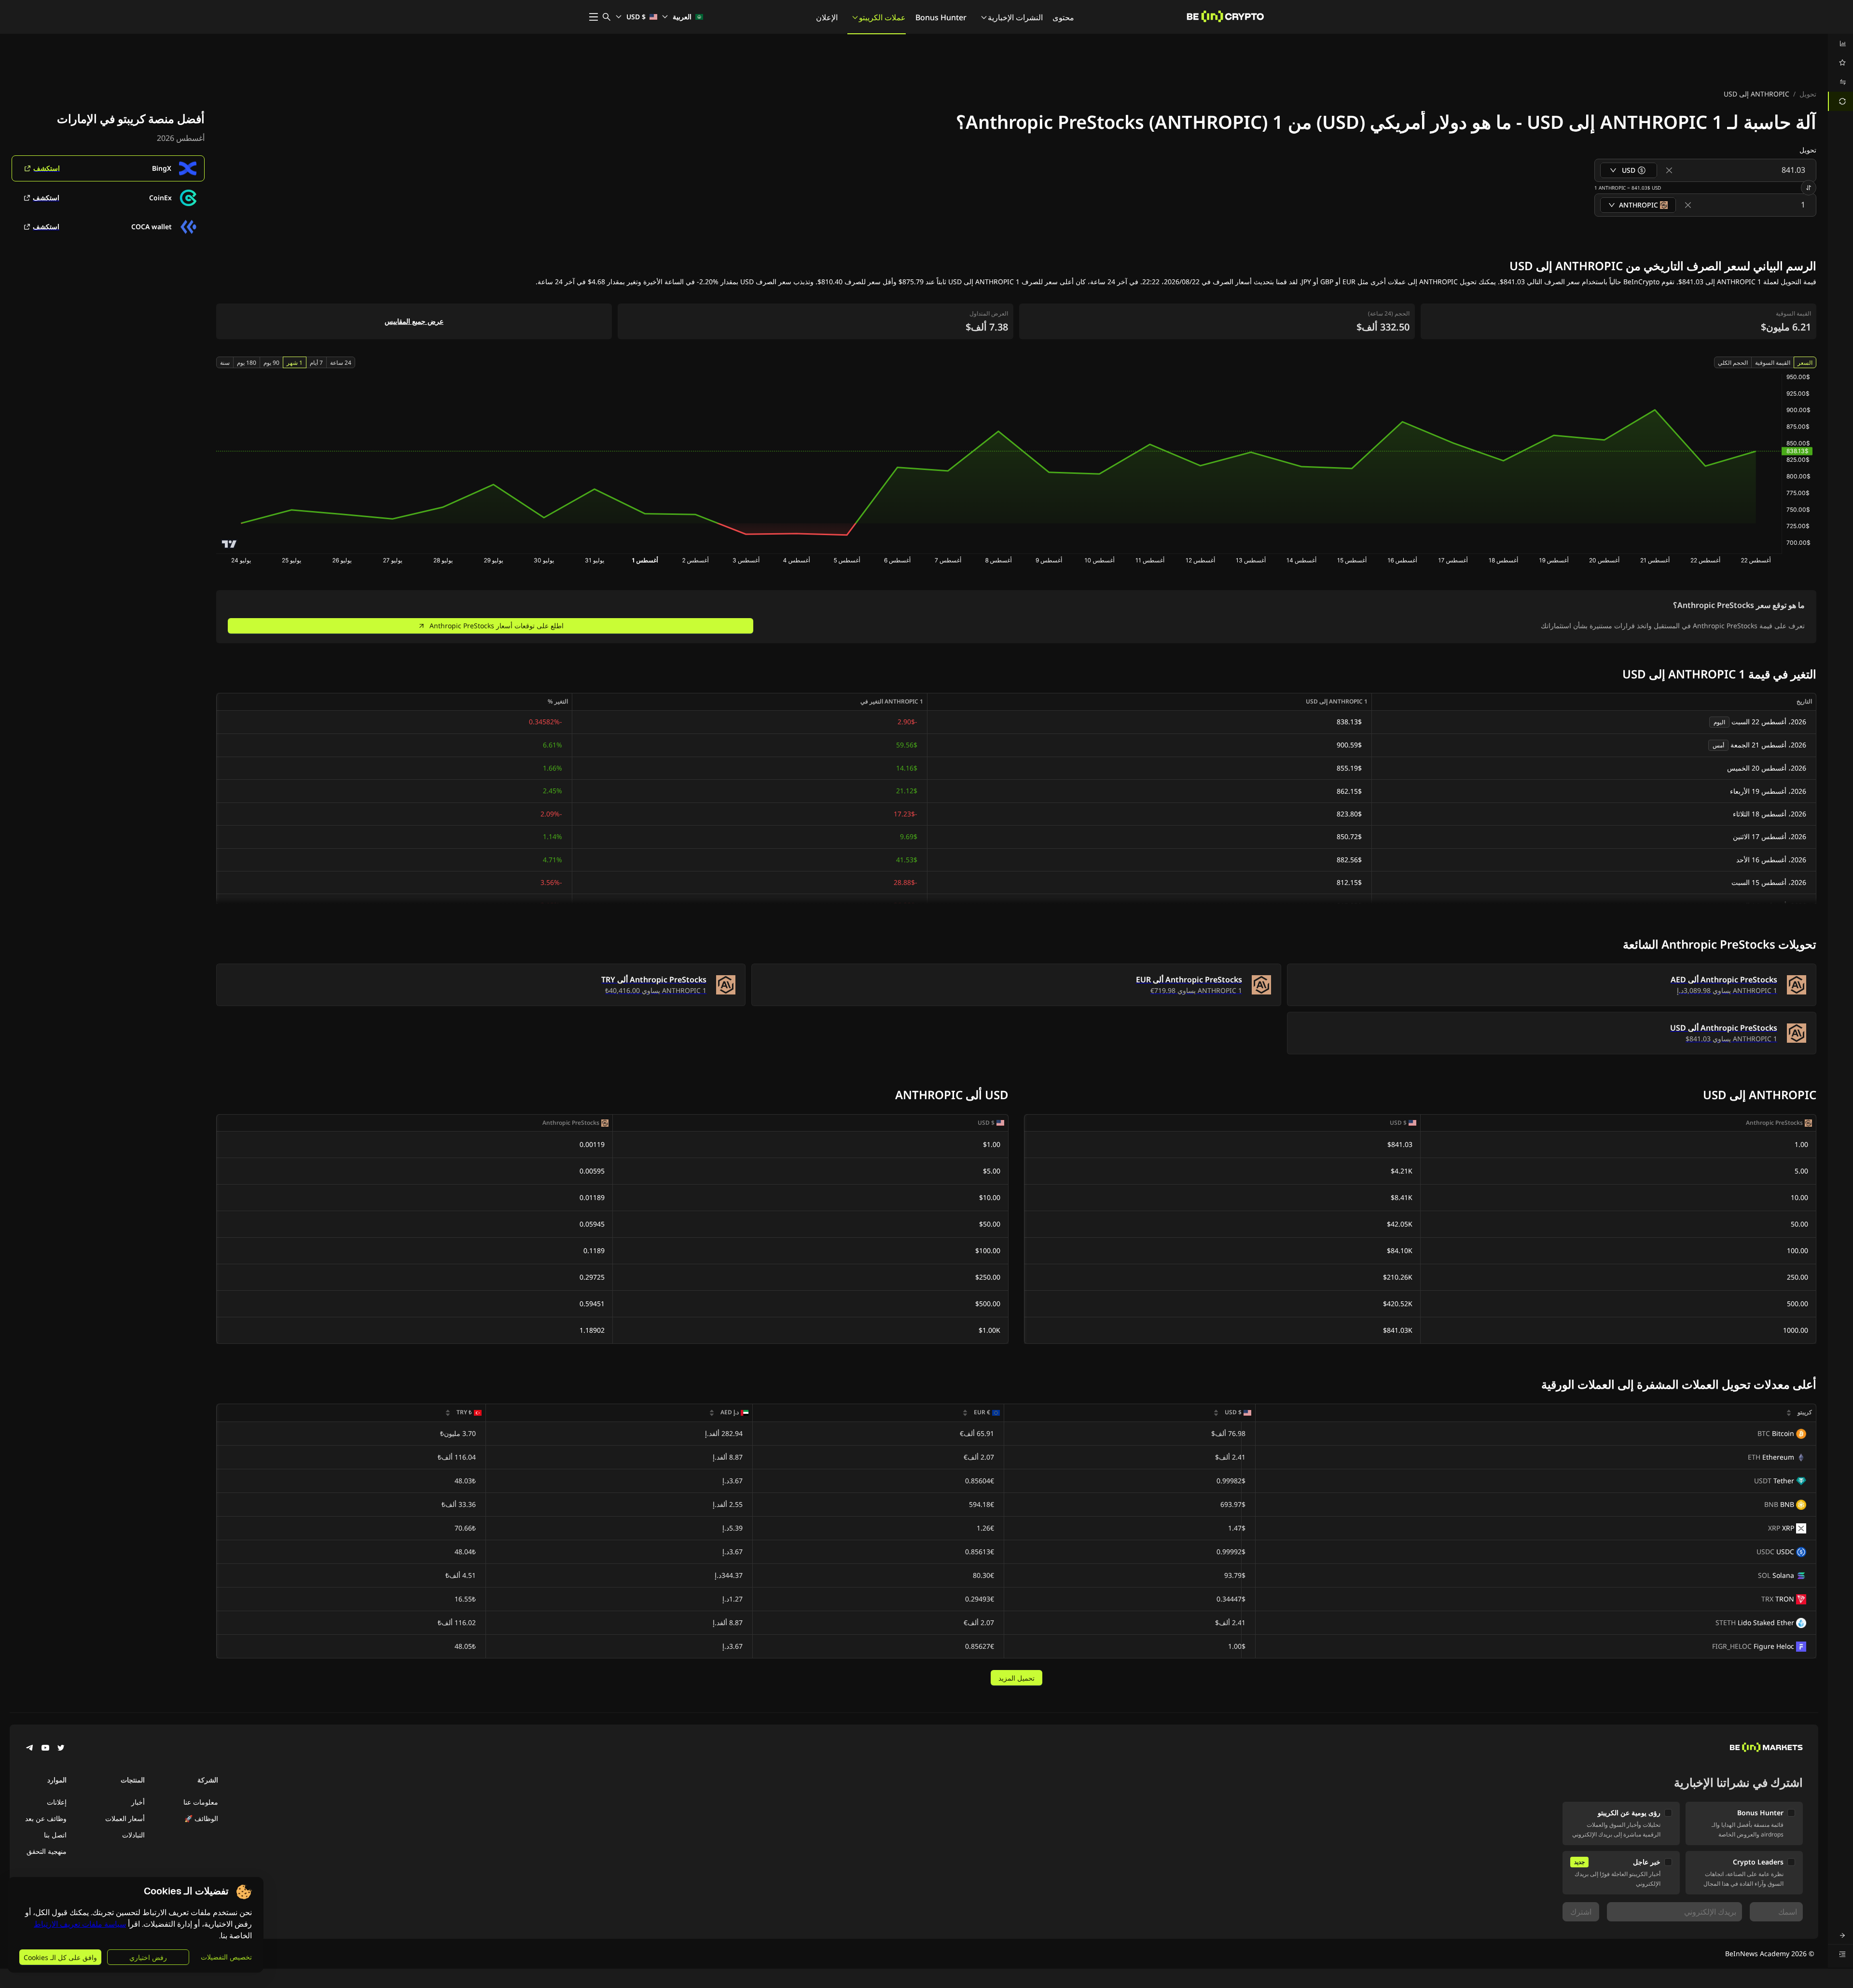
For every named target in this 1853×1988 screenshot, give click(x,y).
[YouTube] (45, 1749)
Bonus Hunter (941, 17)
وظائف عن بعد (46, 1818)
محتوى (1063, 17)
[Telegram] (30, 1749)
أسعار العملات (125, 1818)
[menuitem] (1840, 43)
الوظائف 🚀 (201, 1818)
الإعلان (827, 17)
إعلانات (57, 1802)
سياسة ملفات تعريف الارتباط (80, 1924)
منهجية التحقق (47, 1851)
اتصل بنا (55, 1835)
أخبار (138, 1802)
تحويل (1808, 94)
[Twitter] (61, 1749)
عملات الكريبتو (882, 17)
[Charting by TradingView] (229, 544)
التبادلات (133, 1835)
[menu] (1840, 72)
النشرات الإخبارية (1015, 17)
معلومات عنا (201, 1802)
